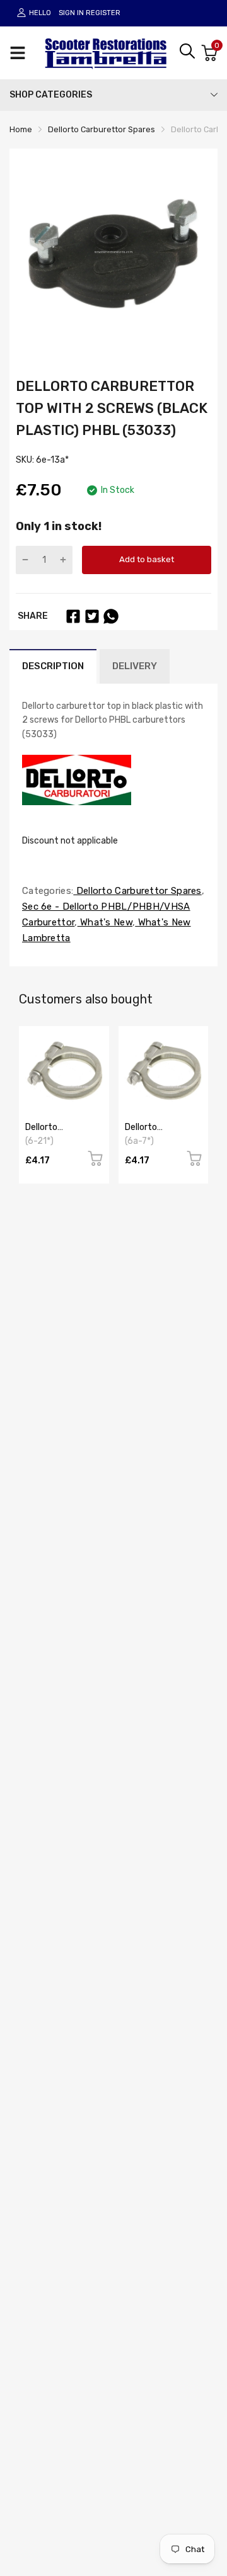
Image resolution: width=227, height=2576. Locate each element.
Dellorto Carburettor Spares (137, 891)
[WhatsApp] (111, 616)
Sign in (71, 13)
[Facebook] (73, 616)
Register (103, 13)
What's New (105, 922)
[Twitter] (92, 616)
